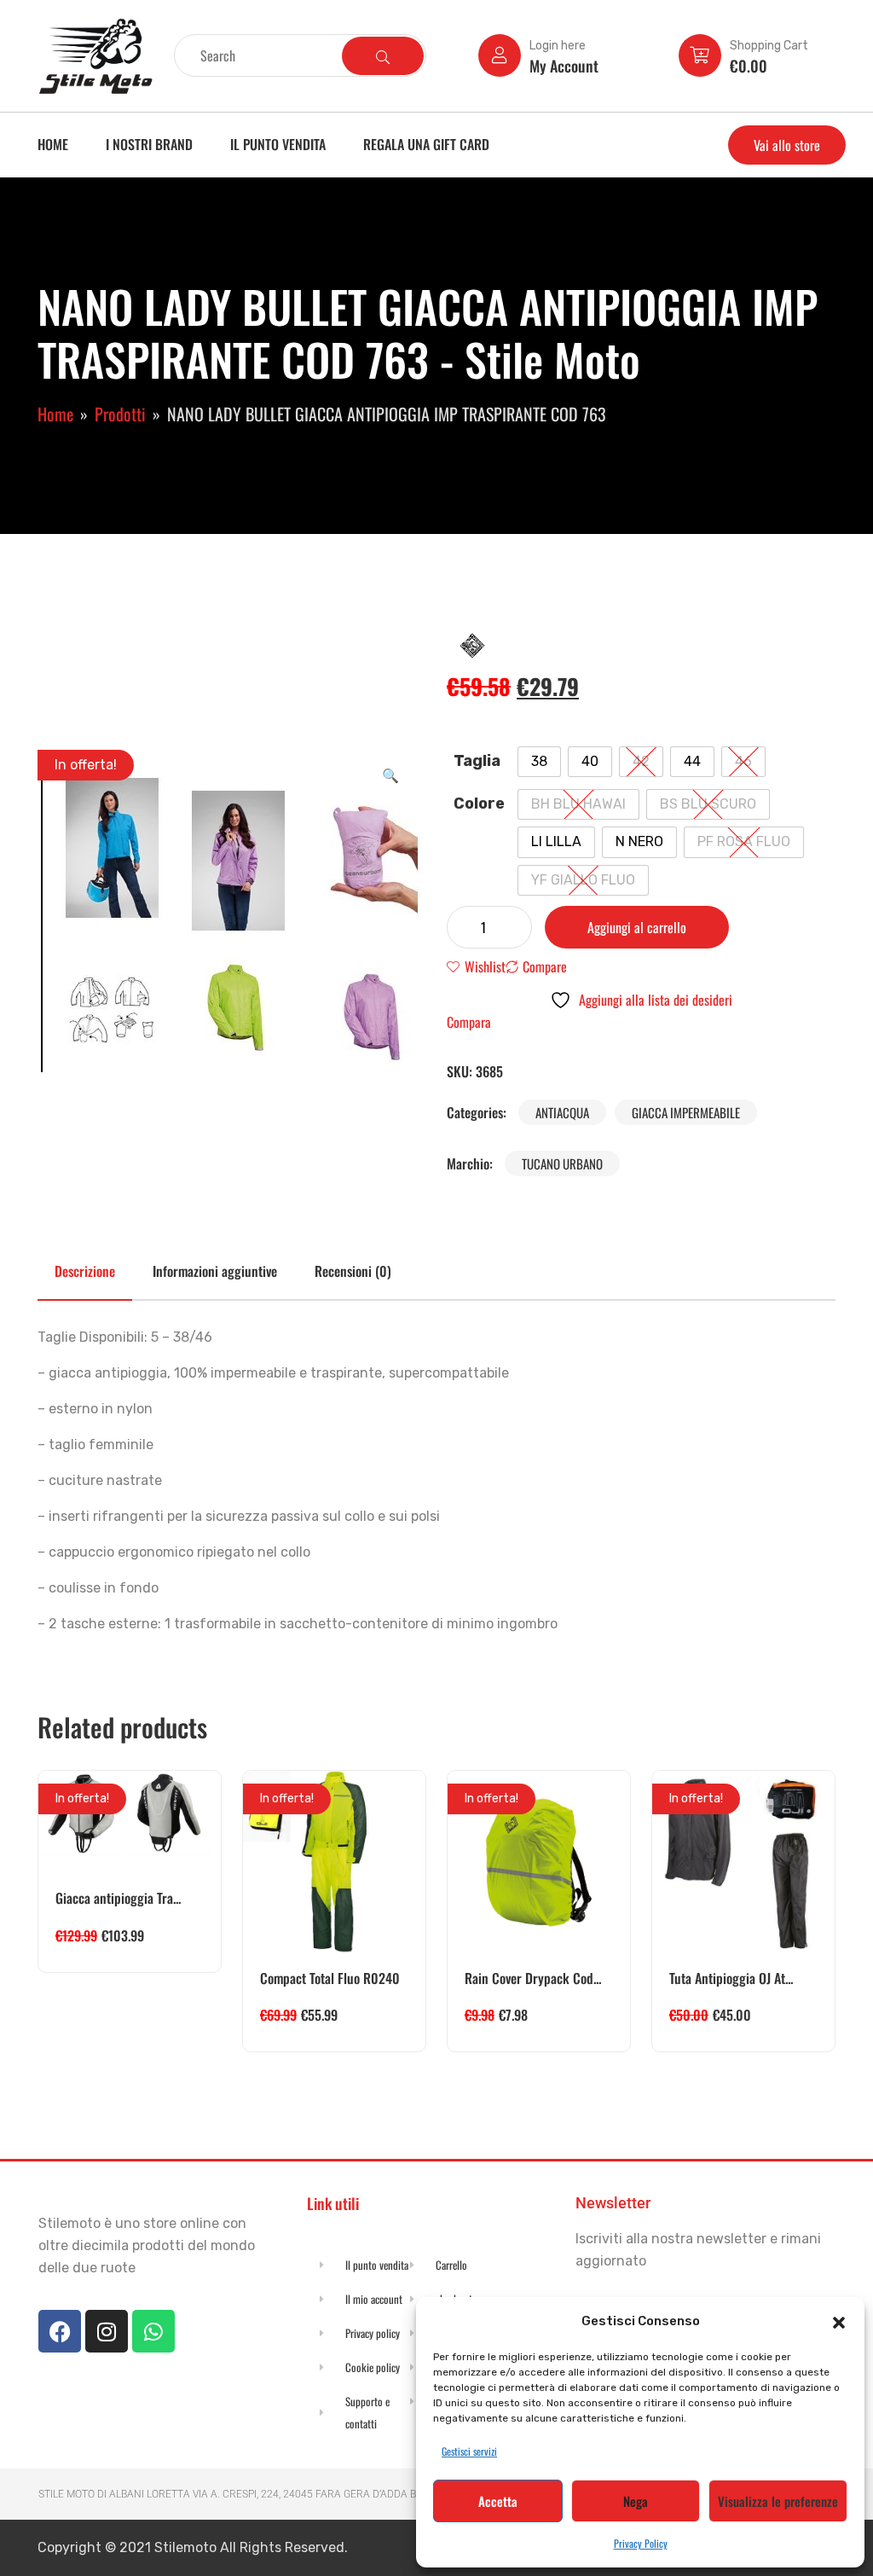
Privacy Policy (641, 2543)
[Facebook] (60, 2331)
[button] (839, 2321)
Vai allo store (787, 145)
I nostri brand (149, 144)
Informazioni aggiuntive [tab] (215, 1271)
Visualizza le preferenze (778, 2501)
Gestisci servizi (469, 2451)
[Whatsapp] (153, 2331)
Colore (479, 804)
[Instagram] (107, 2331)
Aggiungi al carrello (637, 927)
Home (53, 144)
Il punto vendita (278, 144)
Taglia (477, 761)
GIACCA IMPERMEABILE (686, 1112)
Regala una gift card (426, 144)
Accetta (498, 2501)
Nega (636, 2501)
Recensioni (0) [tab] (353, 1271)
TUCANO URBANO (562, 1163)
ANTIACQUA (562, 1112)
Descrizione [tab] (85, 1271)
